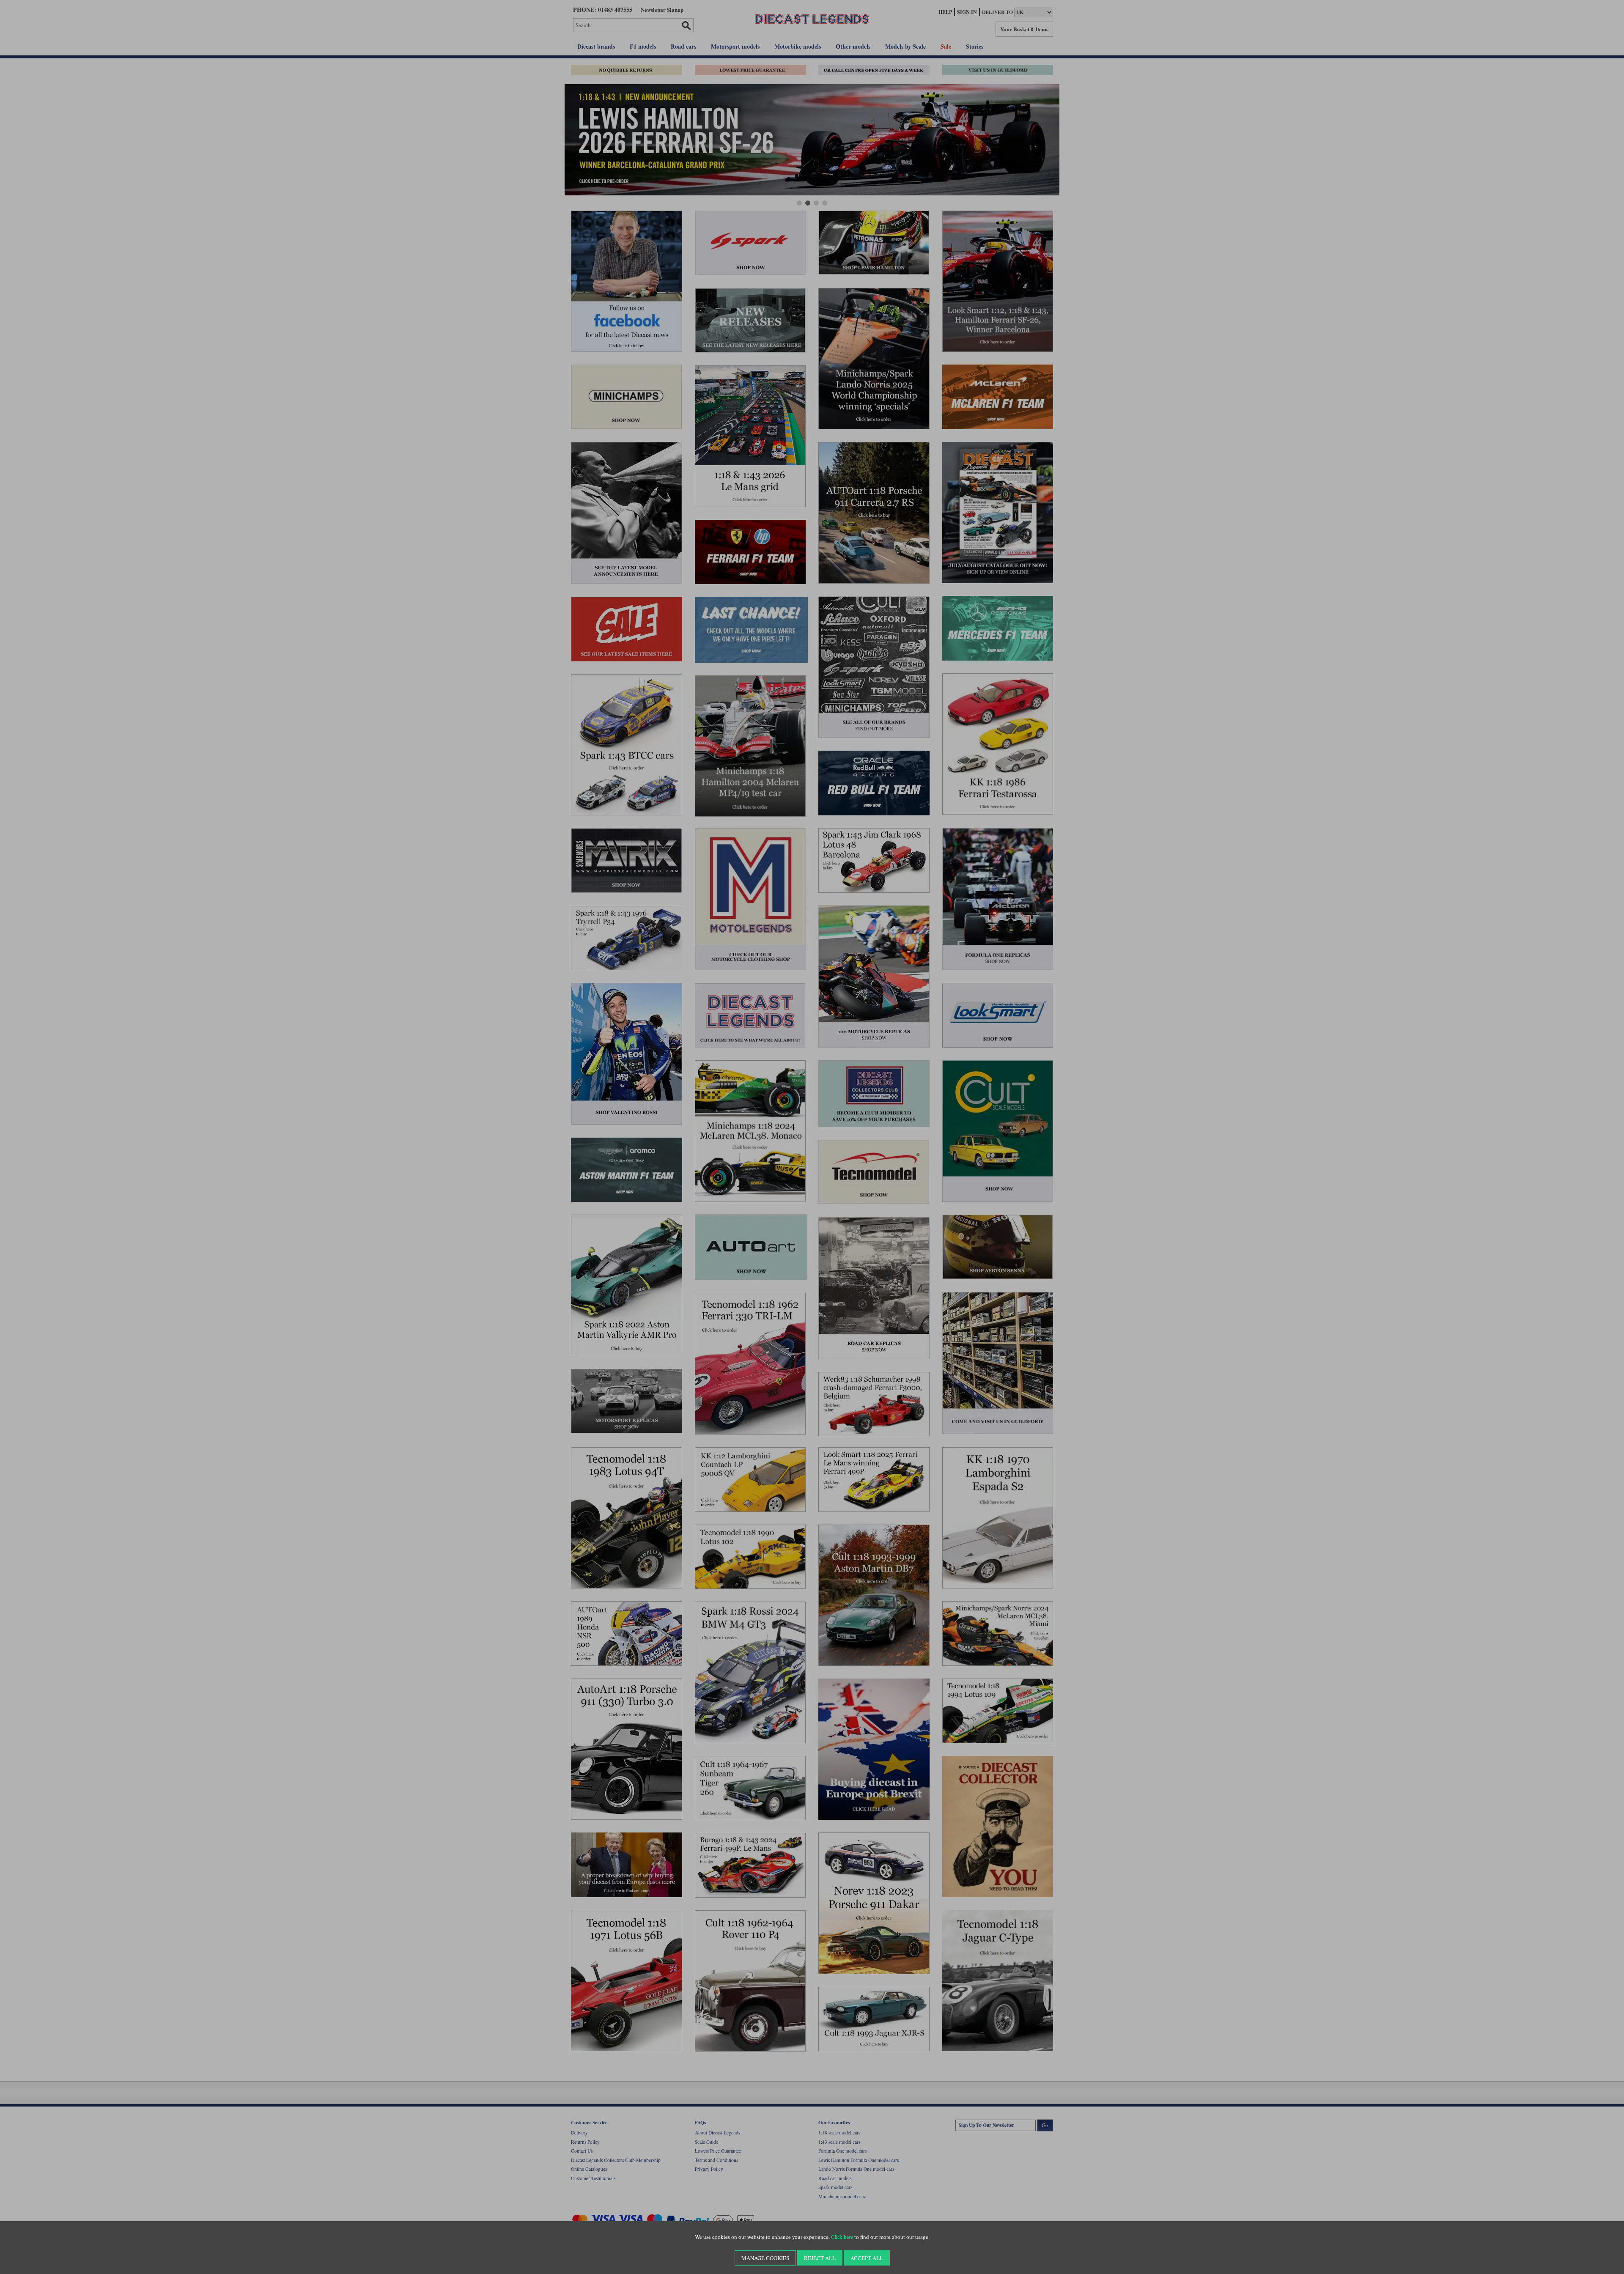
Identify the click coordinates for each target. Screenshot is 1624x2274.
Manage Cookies (765, 2258)
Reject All (820, 2258)
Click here (842, 2237)
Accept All (867, 2258)
